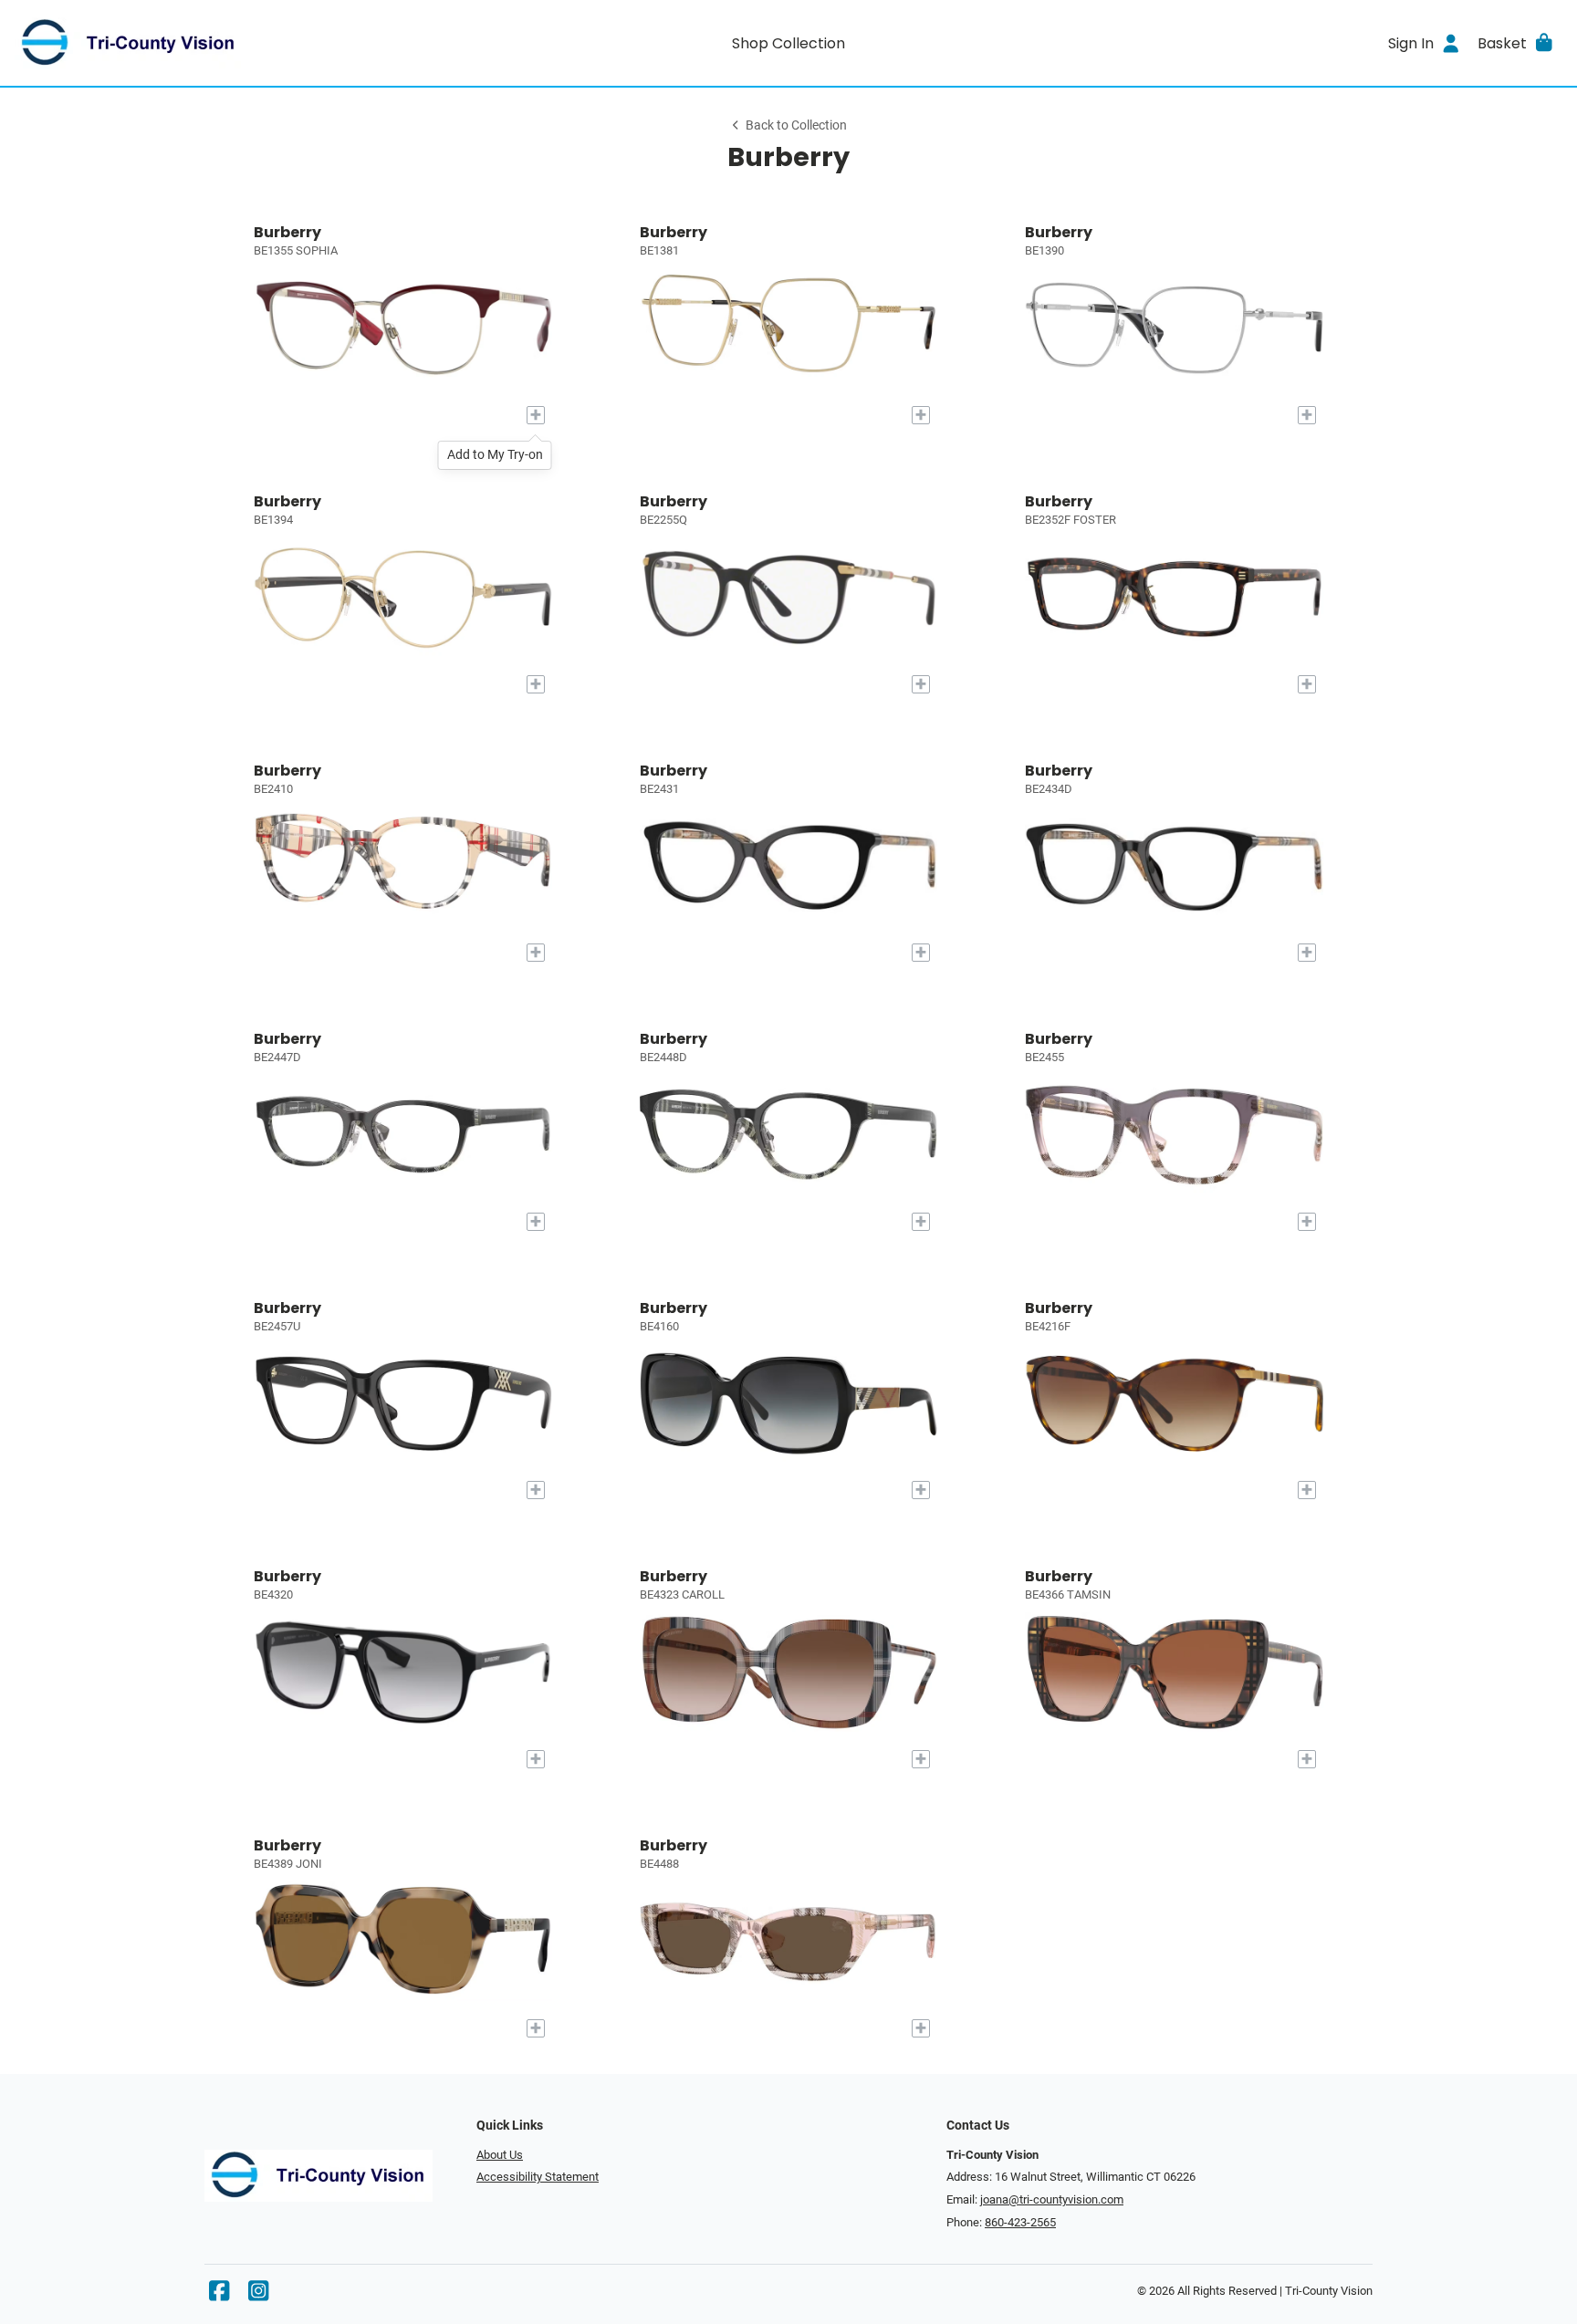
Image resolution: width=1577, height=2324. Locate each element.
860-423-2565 (1020, 2222)
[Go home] (208, 43)
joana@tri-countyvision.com (1052, 2199)
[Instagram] (258, 2295)
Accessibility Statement (538, 2177)
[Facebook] (219, 2295)
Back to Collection (796, 125)
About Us (500, 2155)
